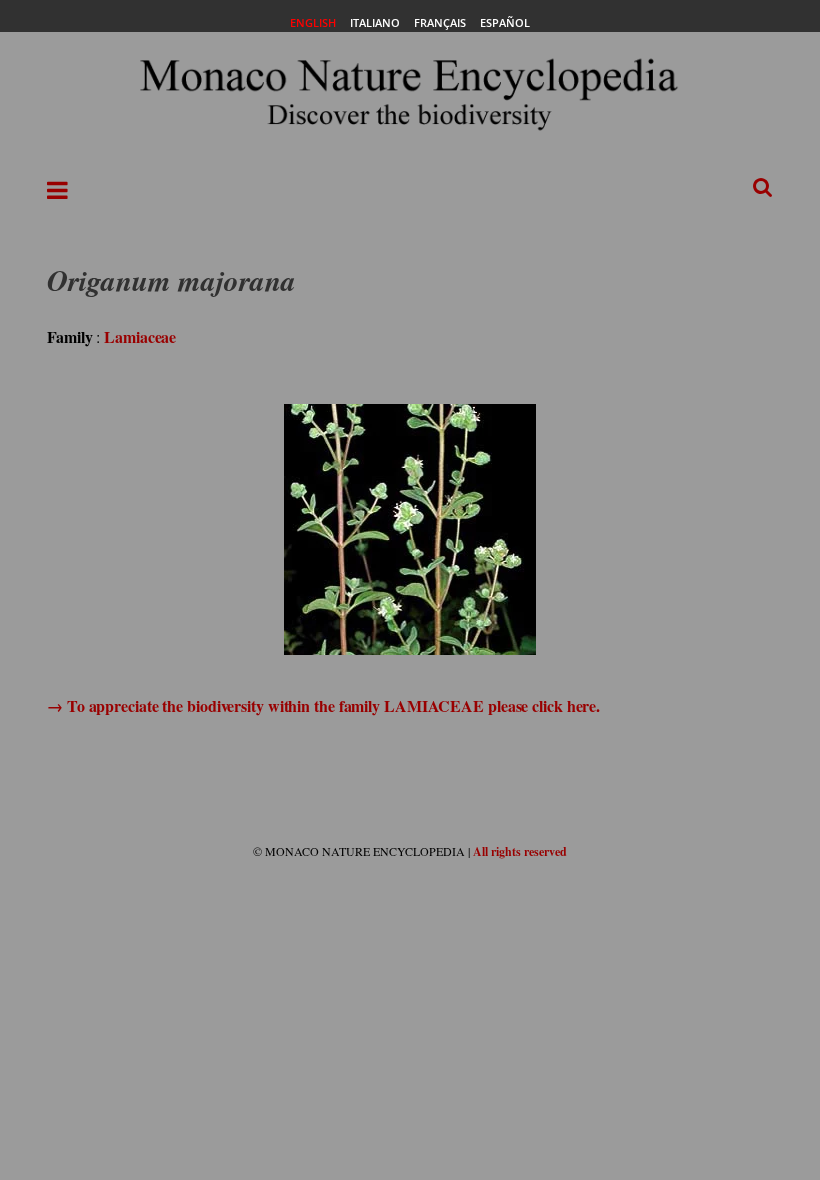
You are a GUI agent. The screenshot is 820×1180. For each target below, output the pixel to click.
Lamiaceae (140, 336)
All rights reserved (520, 851)
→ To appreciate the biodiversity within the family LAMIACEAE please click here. (323, 705)
